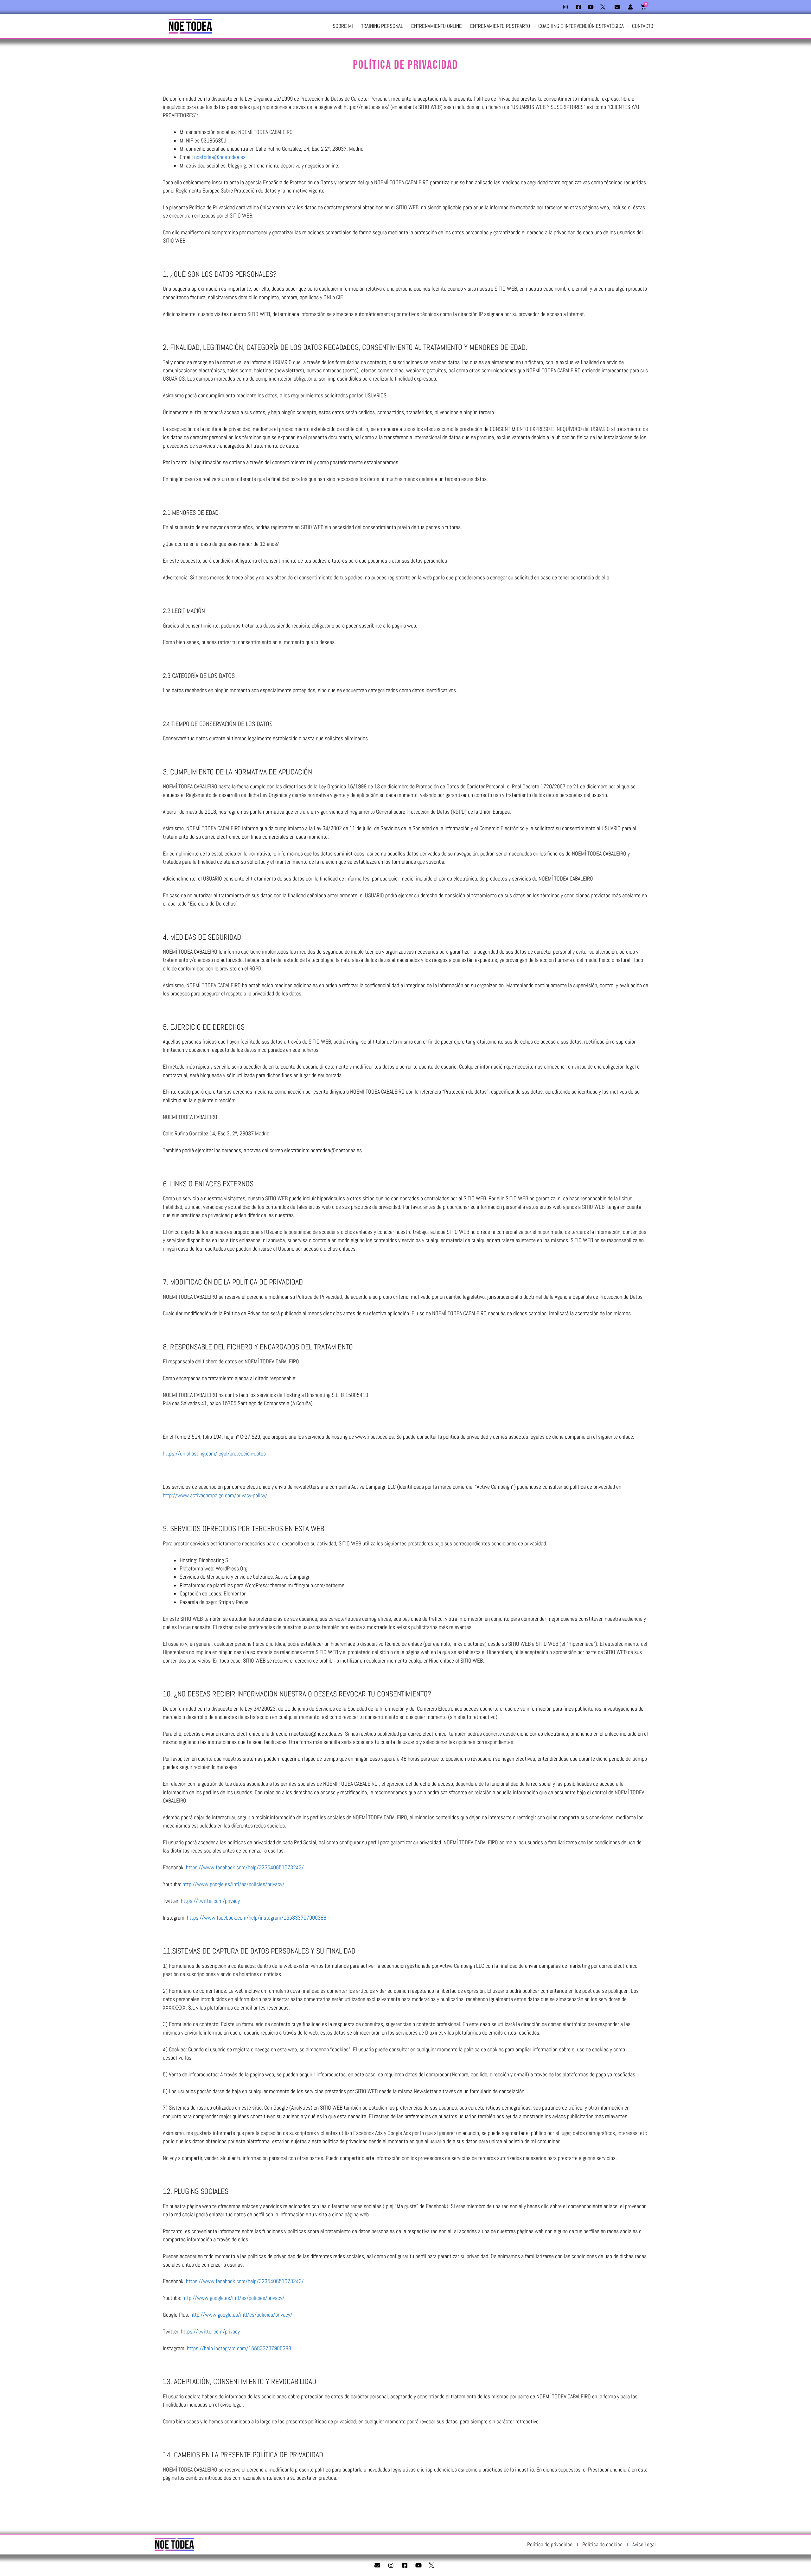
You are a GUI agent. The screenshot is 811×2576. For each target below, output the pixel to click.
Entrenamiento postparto (500, 26)
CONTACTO (643, 26)
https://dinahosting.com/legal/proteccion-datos (214, 1454)
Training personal (382, 26)
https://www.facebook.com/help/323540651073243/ (245, 1867)
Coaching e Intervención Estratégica (581, 26)
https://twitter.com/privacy (210, 1901)
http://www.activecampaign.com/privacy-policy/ (215, 1495)
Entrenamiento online (437, 26)
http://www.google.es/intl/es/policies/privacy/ (233, 1884)
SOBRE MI (343, 26)
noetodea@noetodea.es (220, 157)
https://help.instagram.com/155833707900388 (239, 2348)
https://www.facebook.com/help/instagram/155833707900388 (257, 1918)
